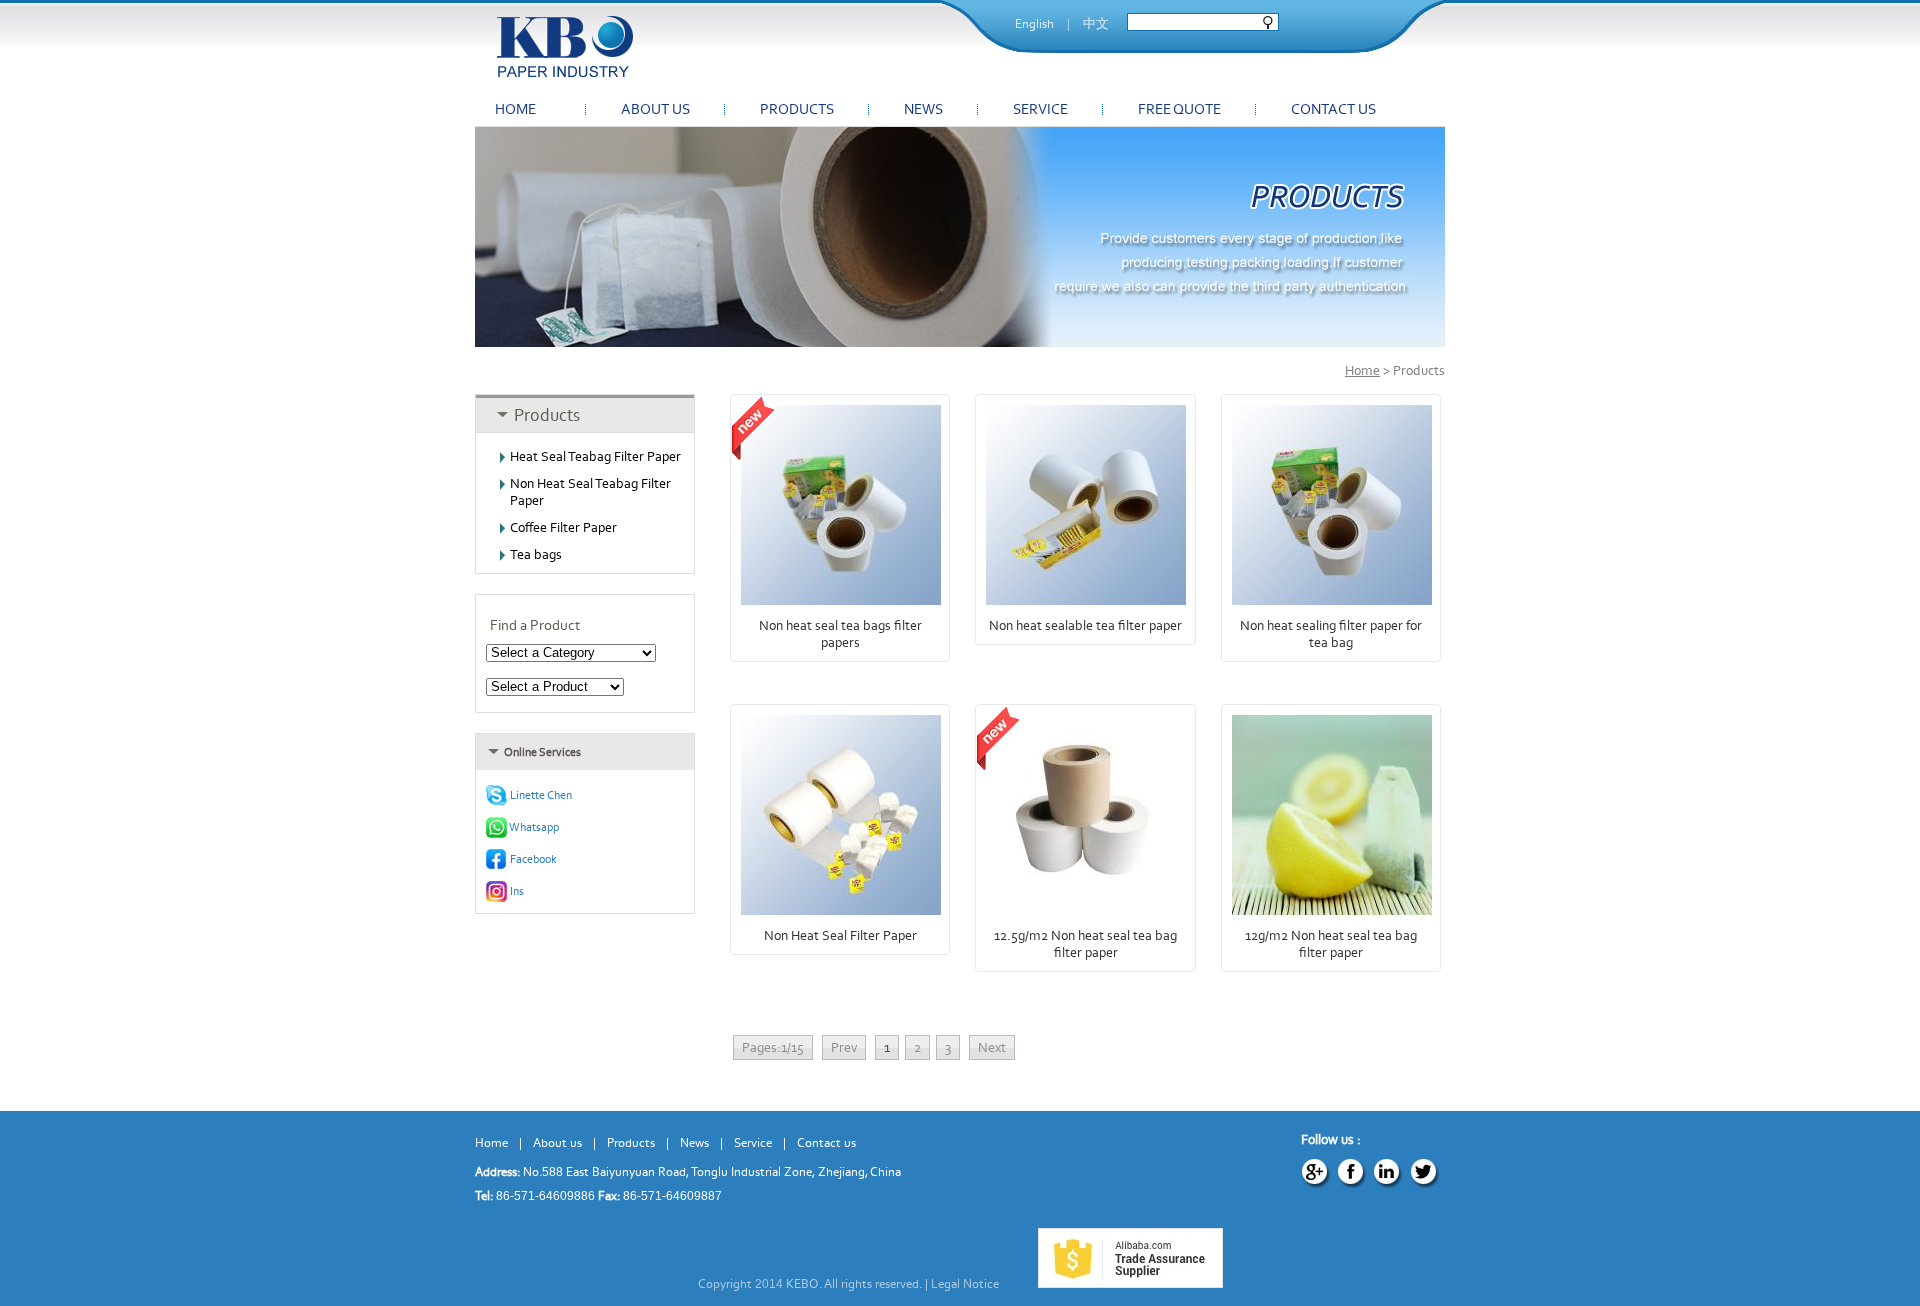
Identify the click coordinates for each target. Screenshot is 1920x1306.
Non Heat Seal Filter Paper (840, 935)
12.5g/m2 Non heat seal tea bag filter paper (1085, 944)
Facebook (532, 859)
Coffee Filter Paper (563, 527)
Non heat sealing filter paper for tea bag (1331, 634)
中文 (1096, 23)
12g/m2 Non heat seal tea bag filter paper (1331, 944)
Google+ (1316, 1173)
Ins (516, 891)
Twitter (1424, 1173)
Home (1362, 370)
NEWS (923, 109)
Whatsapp (533, 827)
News (694, 1142)
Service (753, 1142)
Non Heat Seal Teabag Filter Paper (590, 492)
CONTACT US (1333, 109)
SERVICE (1040, 109)
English (1034, 23)
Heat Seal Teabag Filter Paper (595, 456)
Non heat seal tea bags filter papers (840, 634)
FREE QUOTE (1179, 109)
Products (631, 1142)
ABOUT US (655, 109)
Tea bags (536, 554)
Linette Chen (540, 795)
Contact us (826, 1142)
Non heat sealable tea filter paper (1085, 625)
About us (557, 1142)
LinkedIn (1388, 1173)
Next (992, 1047)
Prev (844, 1047)
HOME (515, 109)
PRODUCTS (797, 109)
